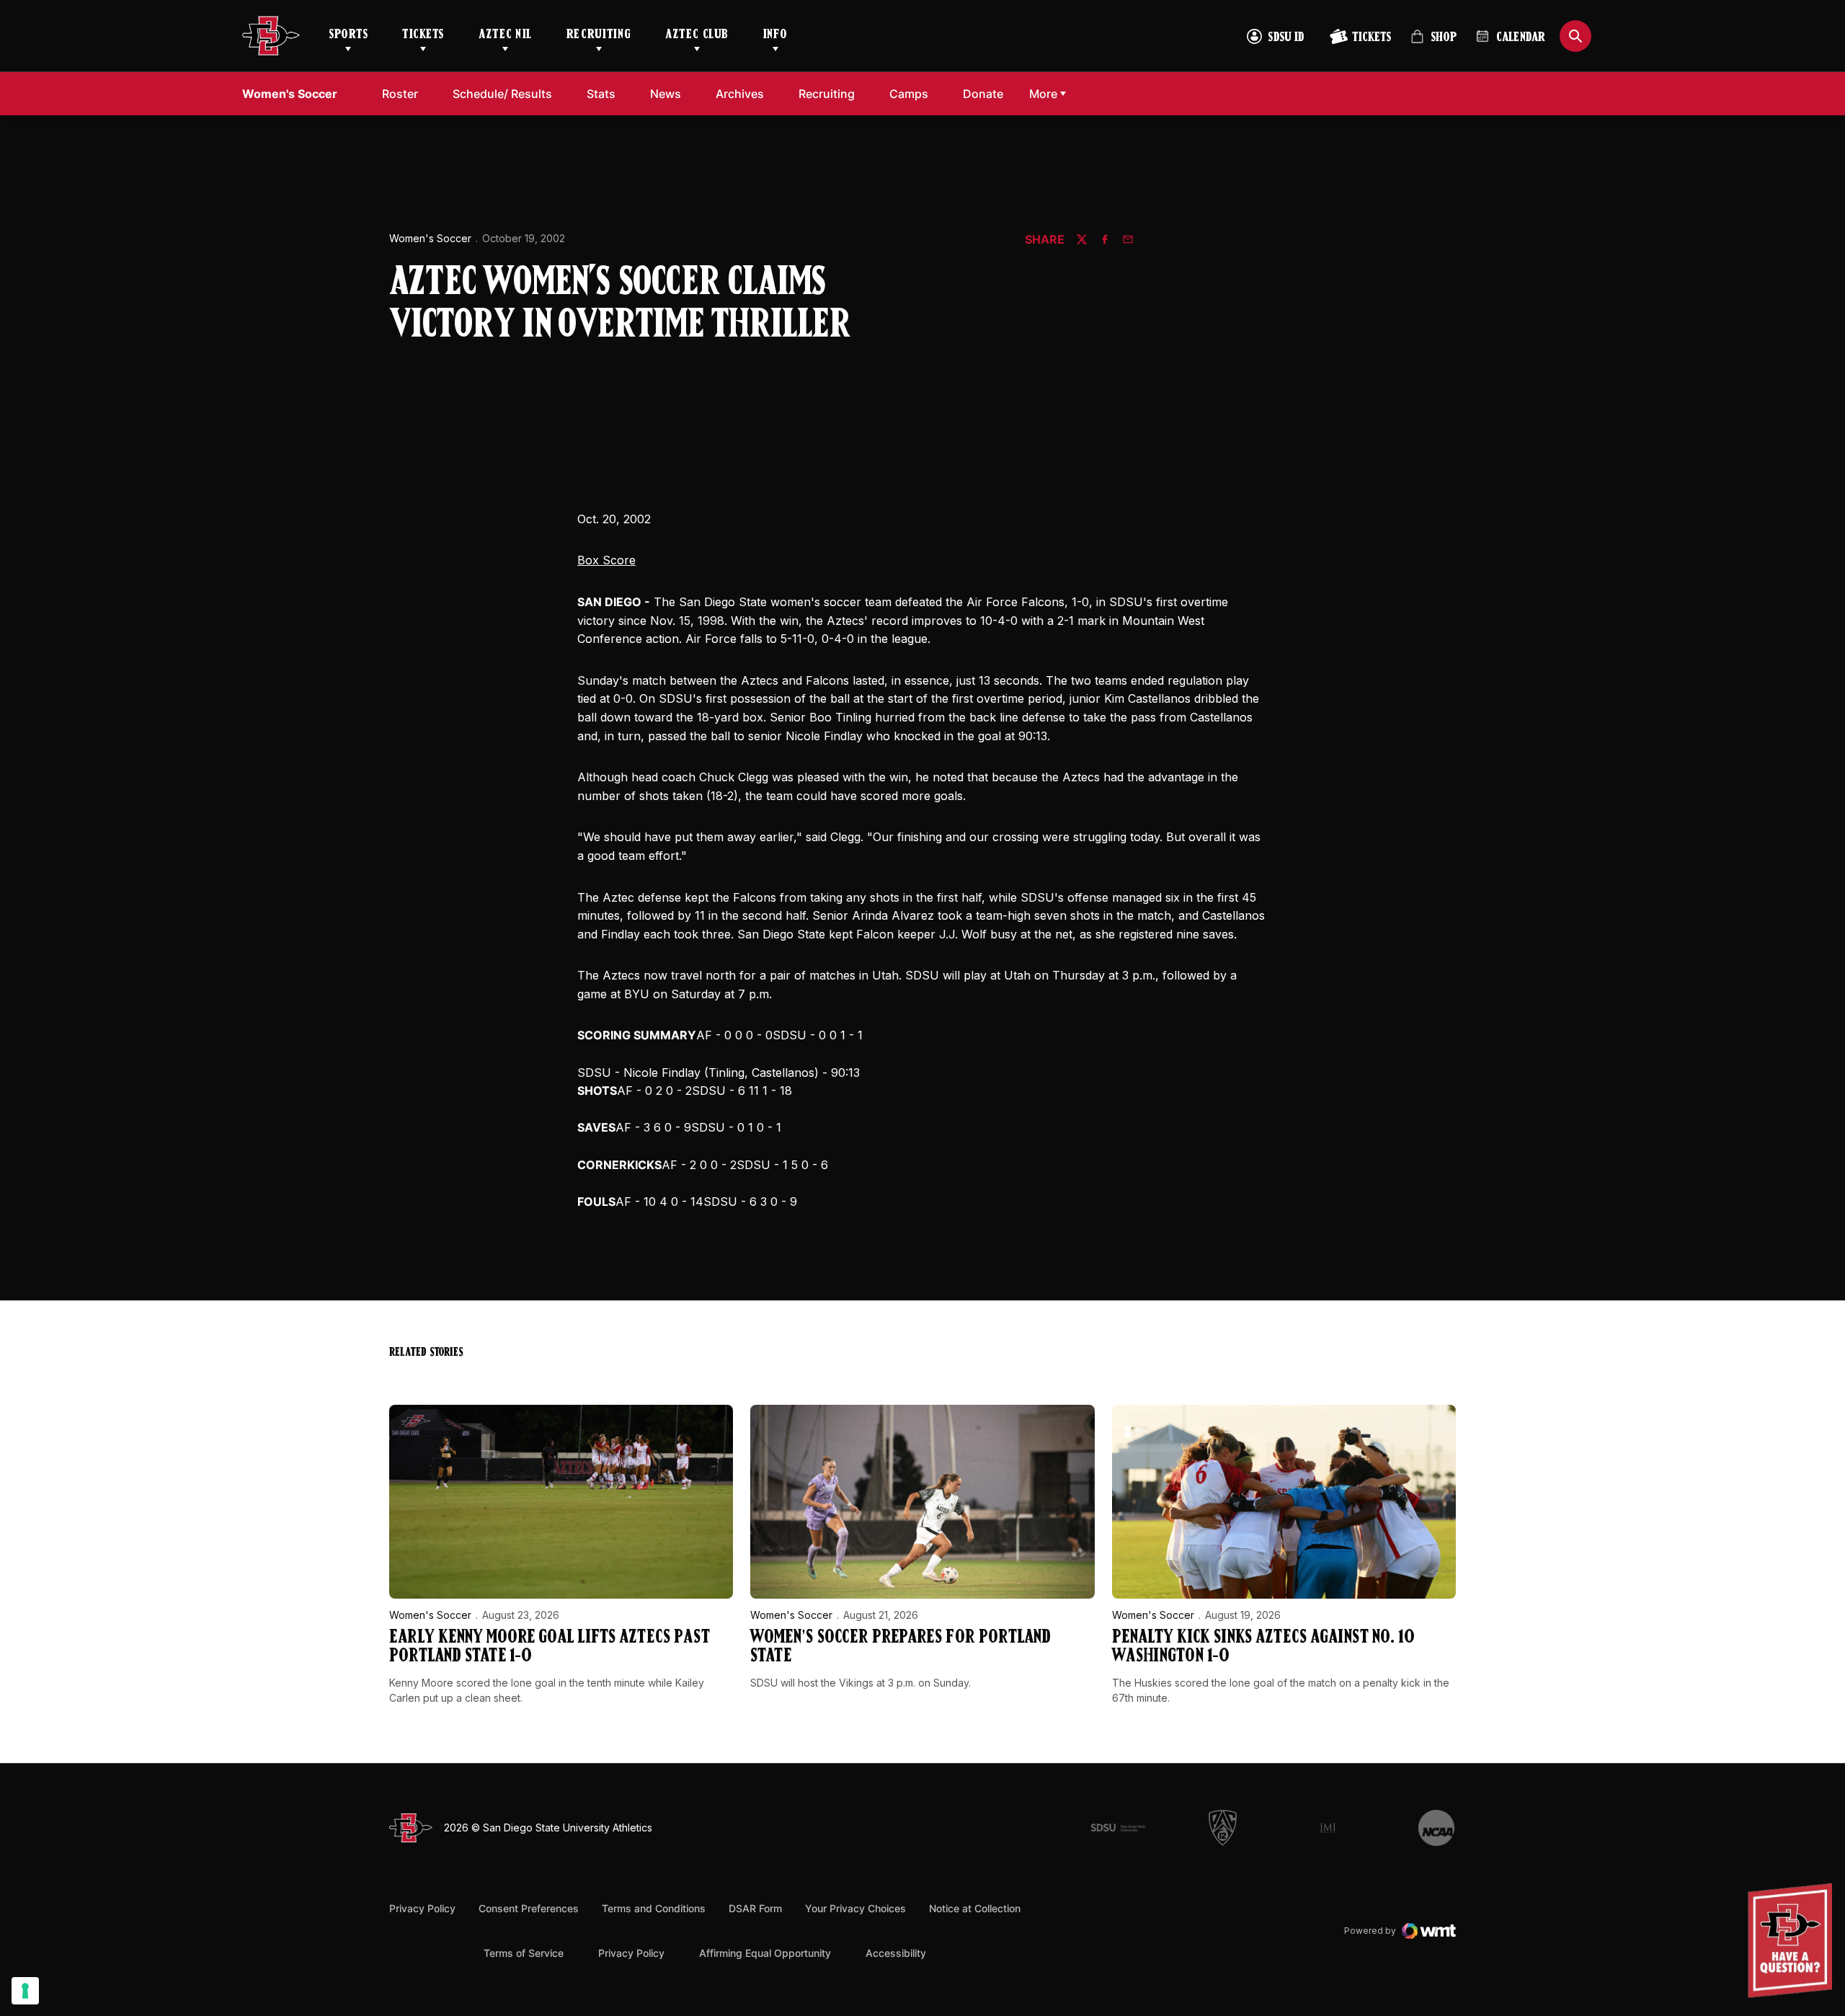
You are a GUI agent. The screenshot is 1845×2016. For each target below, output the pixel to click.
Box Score (606, 560)
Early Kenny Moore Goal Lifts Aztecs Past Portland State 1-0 (550, 1647)
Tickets (423, 35)
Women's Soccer (430, 238)
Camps (909, 94)
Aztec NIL (505, 35)
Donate (983, 94)
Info (775, 35)
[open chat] (1793, 1941)
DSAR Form (755, 1908)
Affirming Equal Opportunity (765, 1953)
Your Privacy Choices (855, 1908)
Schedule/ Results (502, 94)
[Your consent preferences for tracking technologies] (25, 1991)
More (1043, 94)
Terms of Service (524, 1953)
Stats (601, 94)
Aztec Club (697, 35)
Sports (348, 35)
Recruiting (599, 35)
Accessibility (896, 1953)
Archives (740, 94)
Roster (400, 94)
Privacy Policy (422, 1908)
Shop (1433, 43)
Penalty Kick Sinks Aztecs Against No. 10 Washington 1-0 (1263, 1647)
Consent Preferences (529, 1908)
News (666, 94)
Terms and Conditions (654, 1908)
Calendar (1521, 38)
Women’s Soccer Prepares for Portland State (900, 1647)
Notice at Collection (975, 1908)
